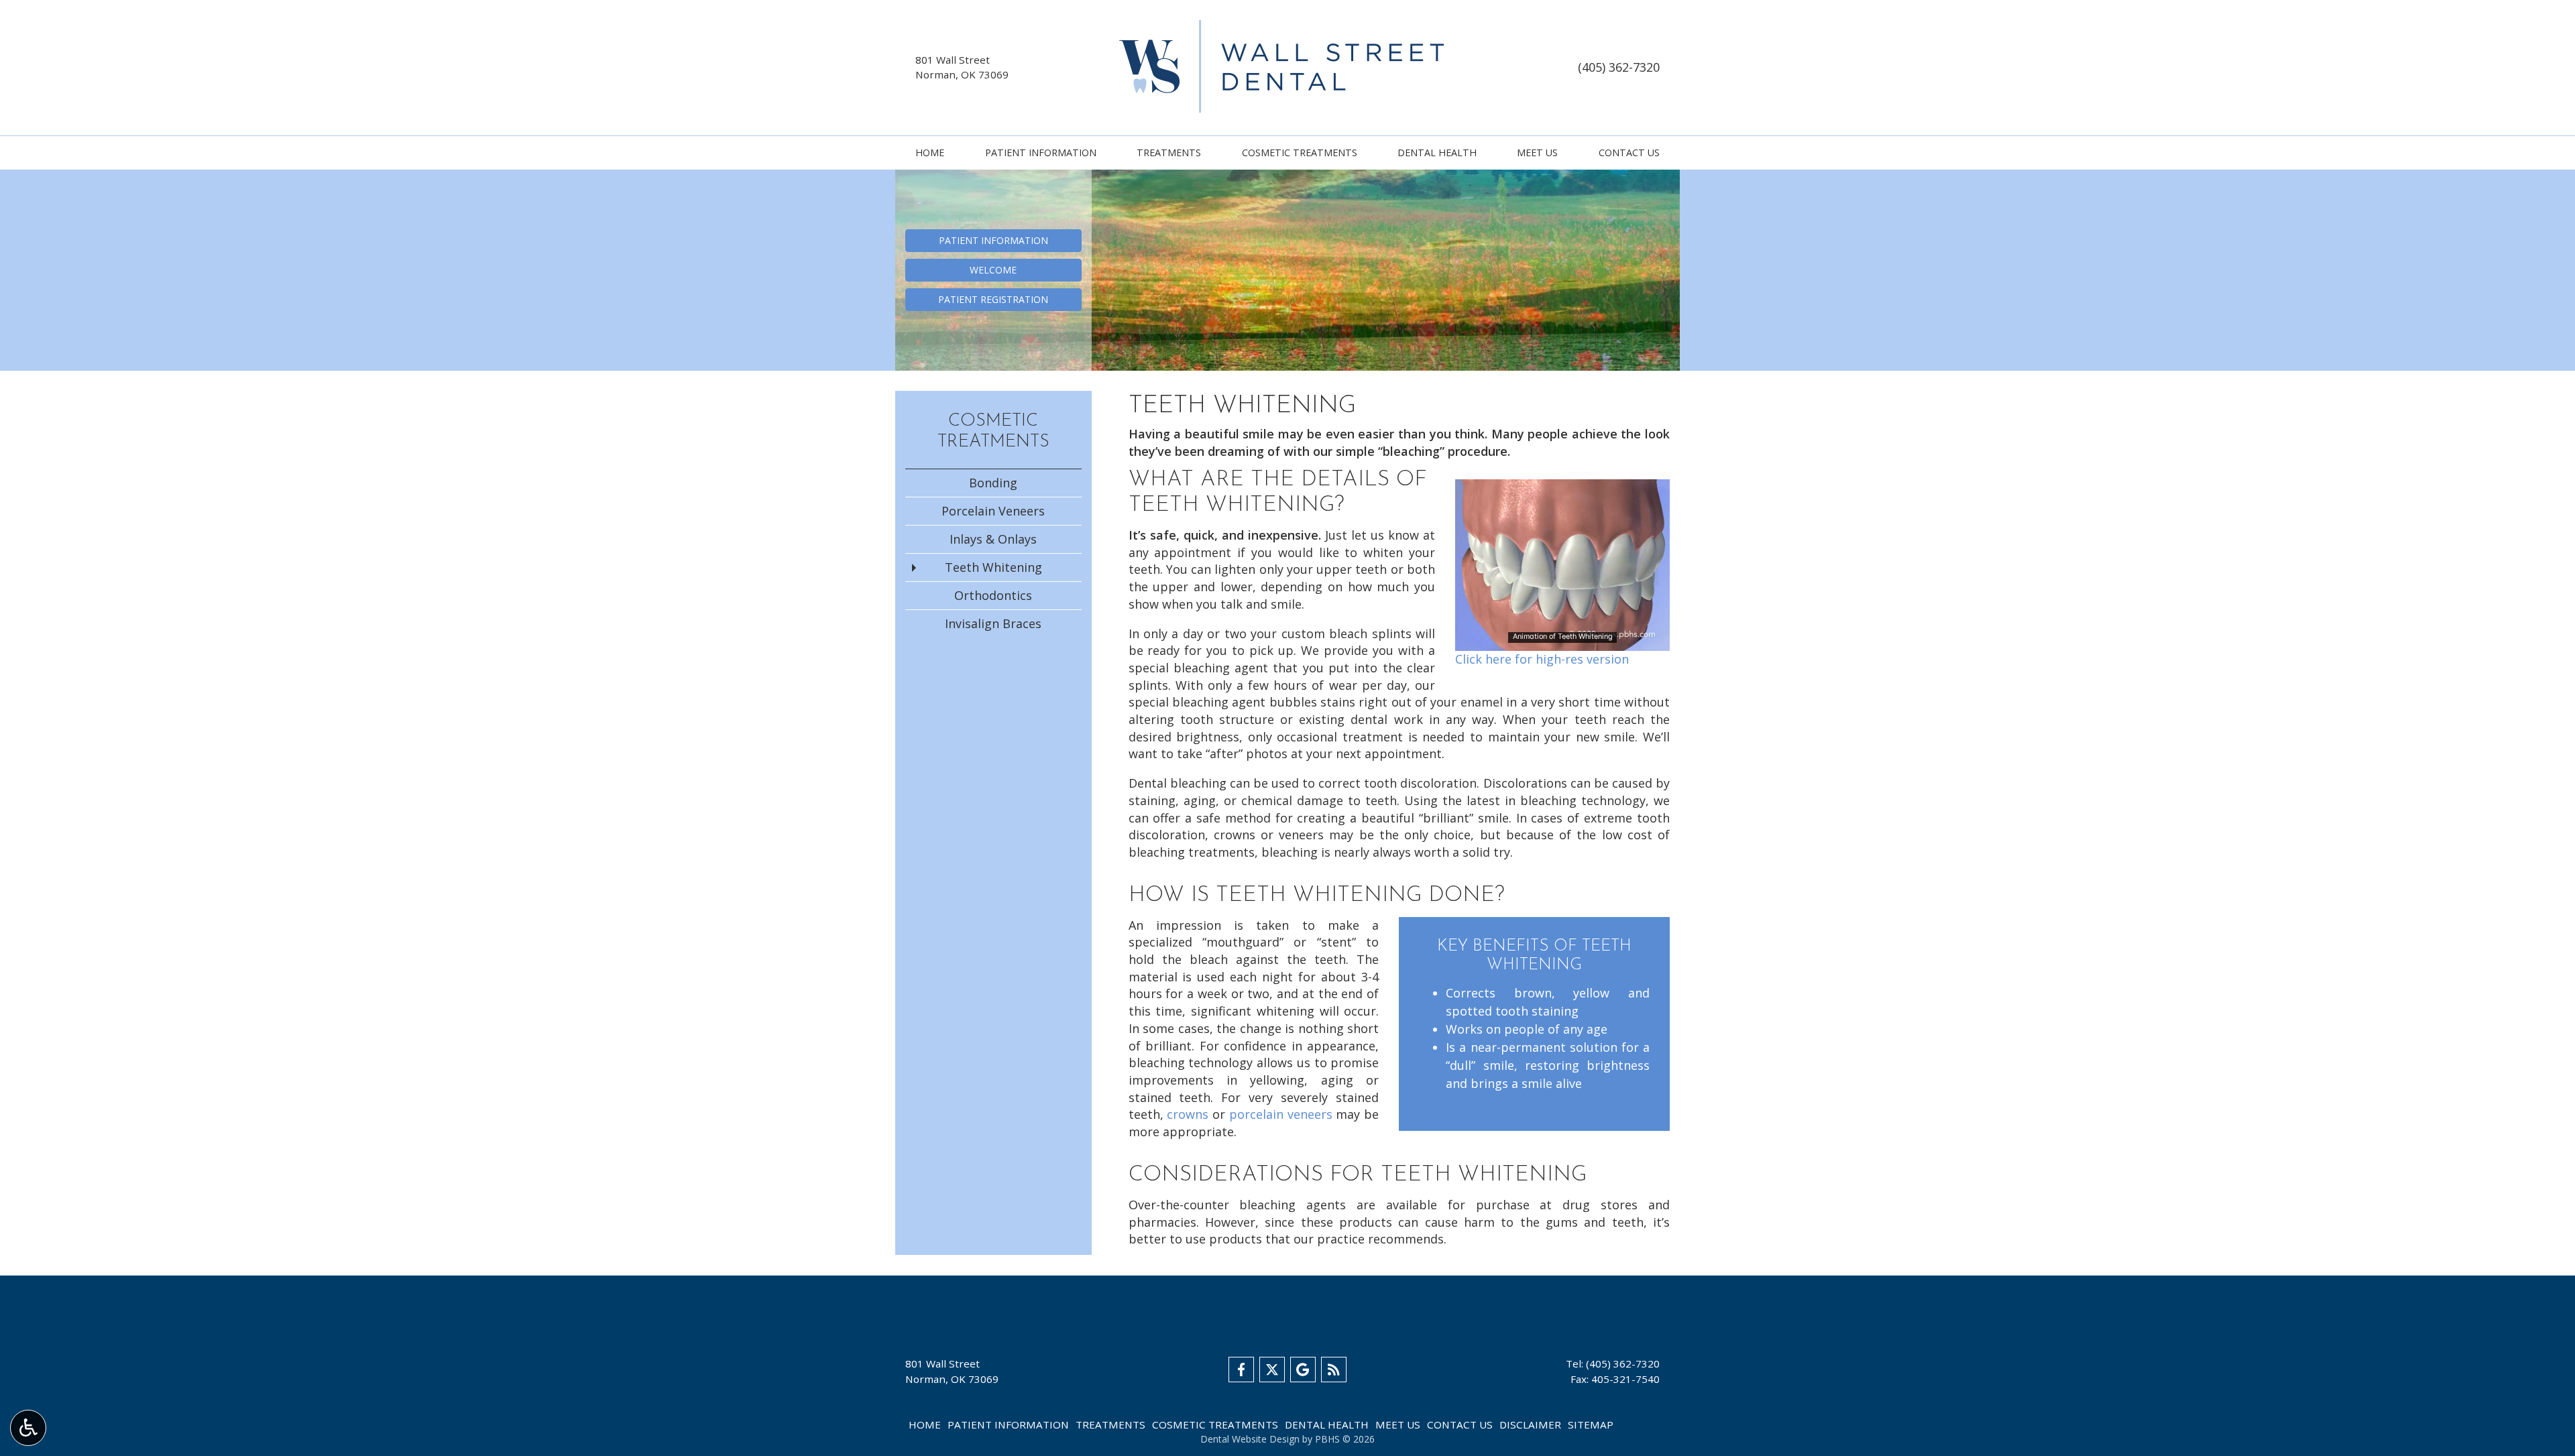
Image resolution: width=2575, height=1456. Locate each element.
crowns (1188, 1114)
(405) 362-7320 (1619, 67)
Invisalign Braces (993, 623)
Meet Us (1537, 153)
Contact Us (1629, 153)
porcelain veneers (1281, 1114)
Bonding (993, 483)
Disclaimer (1530, 1424)
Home (930, 153)
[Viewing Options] (28, 1428)
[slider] (1562, 640)
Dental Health (1437, 153)
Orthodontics (993, 595)
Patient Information (1041, 153)
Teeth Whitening (993, 567)
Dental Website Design (1250, 1439)
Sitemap (1591, 1424)
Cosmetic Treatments (1300, 153)
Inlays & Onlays (993, 539)
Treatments (1169, 153)
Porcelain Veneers (993, 511)
